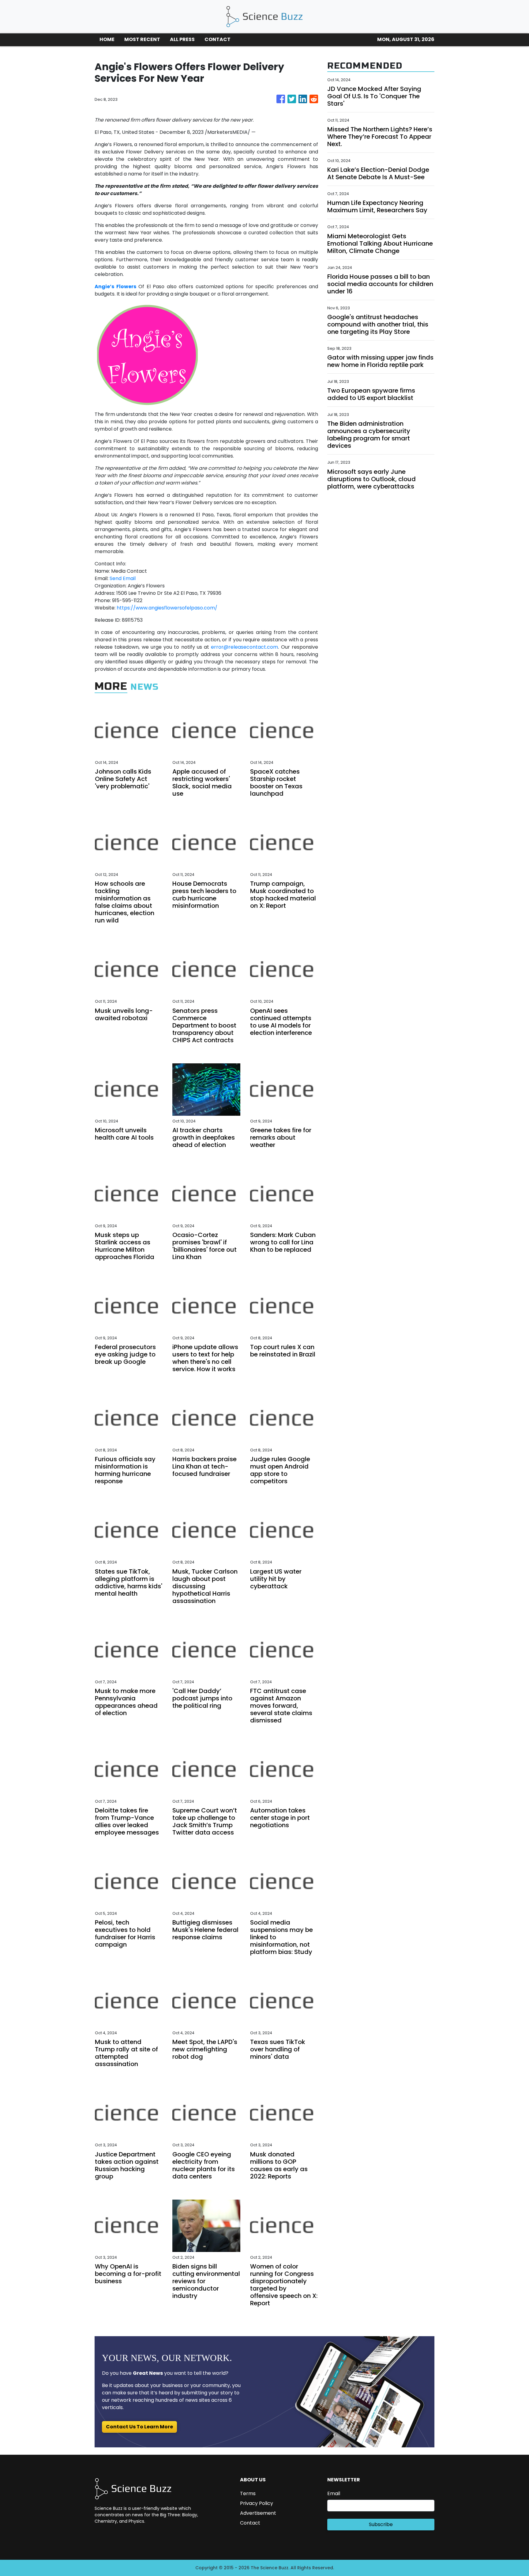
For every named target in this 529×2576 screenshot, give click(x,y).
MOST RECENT (142, 39)
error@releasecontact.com (244, 647)
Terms (248, 2493)
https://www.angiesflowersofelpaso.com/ (167, 608)
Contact (250, 2523)
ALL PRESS (182, 39)
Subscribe (381, 2524)
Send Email (123, 578)
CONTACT (218, 39)
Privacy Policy (257, 2503)
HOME (107, 39)
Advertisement (258, 2513)
